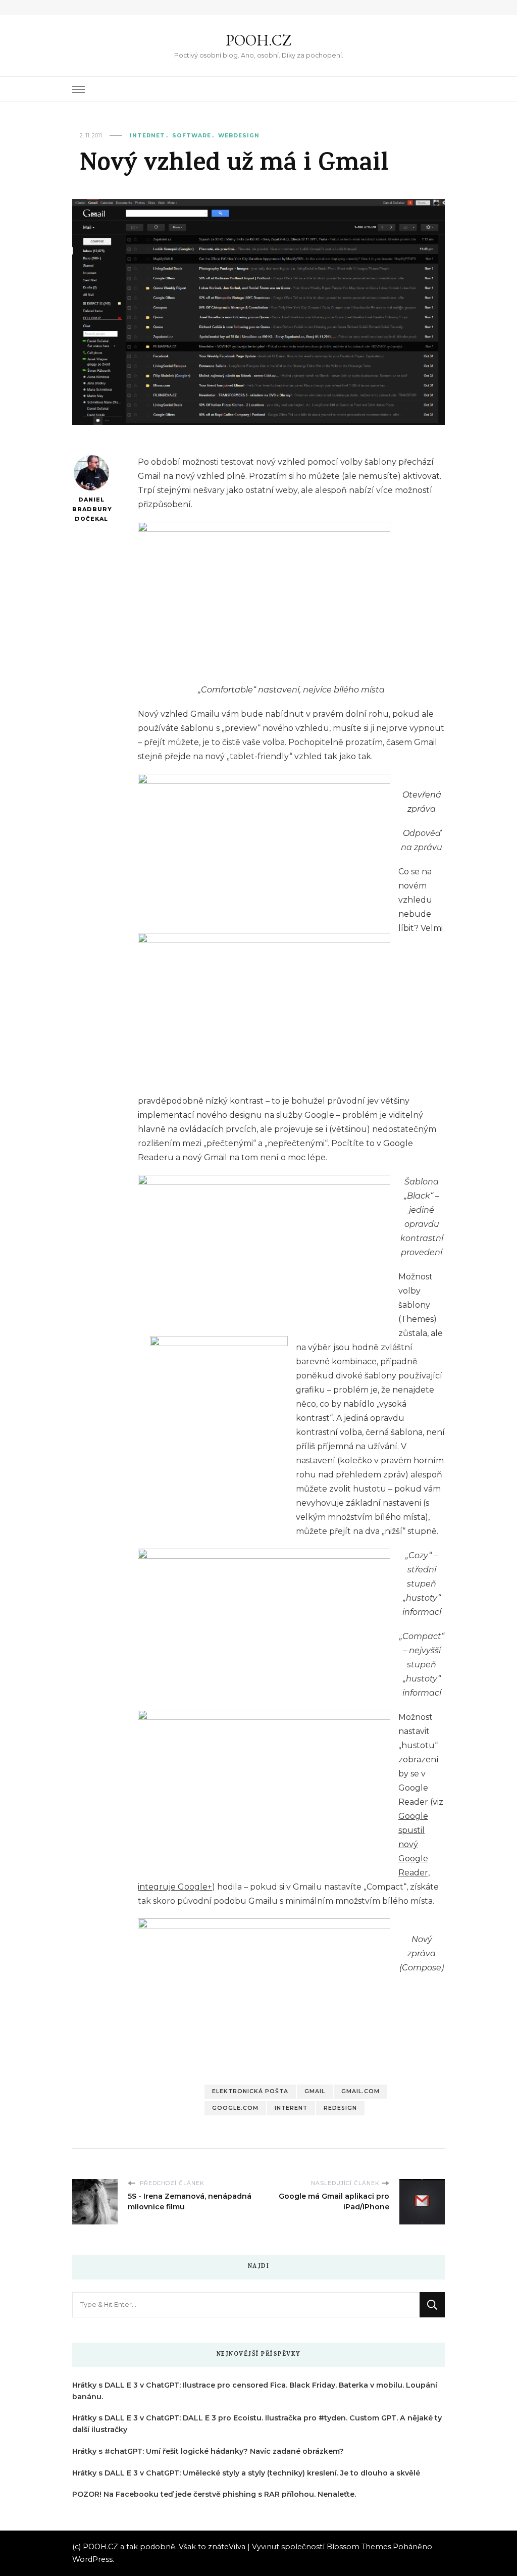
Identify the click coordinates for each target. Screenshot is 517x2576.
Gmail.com (360, 2091)
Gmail (315, 2091)
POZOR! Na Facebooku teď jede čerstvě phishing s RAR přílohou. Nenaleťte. (214, 2494)
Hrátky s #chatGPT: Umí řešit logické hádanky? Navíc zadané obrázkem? (208, 2451)
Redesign (340, 2108)
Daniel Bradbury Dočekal (91, 509)
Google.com (235, 2108)
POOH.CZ (258, 40)
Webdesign (239, 136)
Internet (147, 136)
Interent (291, 2108)
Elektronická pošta (250, 2091)
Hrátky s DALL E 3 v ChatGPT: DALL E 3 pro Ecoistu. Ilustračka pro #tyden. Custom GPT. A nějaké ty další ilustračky (257, 2424)
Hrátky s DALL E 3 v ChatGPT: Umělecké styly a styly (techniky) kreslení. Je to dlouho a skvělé (246, 2473)
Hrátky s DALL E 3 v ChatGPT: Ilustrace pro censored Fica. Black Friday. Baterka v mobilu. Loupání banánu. (255, 2391)
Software (192, 136)
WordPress (92, 2559)
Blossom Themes (359, 2547)
